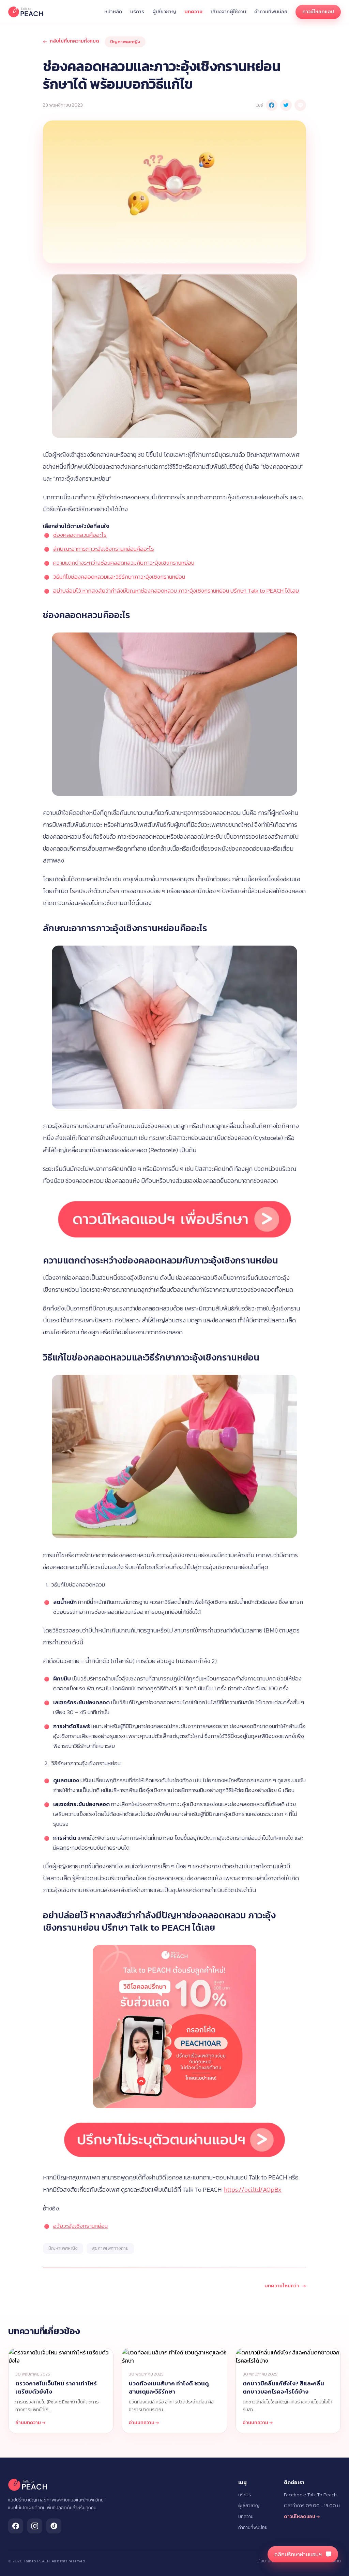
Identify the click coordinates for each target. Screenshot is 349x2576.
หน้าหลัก (113, 12)
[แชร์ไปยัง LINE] (300, 105)
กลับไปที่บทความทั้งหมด (71, 41)
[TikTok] (54, 2526)
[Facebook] (16, 2526)
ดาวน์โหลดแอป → (302, 2517)
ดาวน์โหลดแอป (318, 12)
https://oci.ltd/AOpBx (253, 2189)
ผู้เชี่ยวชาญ (164, 12)
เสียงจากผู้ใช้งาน (228, 12)
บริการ (137, 12)
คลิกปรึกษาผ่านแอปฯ (298, 2554)
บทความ (193, 12)
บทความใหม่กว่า (285, 2286)
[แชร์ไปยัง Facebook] (272, 105)
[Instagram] (35, 2526)
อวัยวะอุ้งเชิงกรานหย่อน (80, 2226)
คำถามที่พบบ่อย (271, 12)
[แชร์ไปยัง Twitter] (286, 105)
